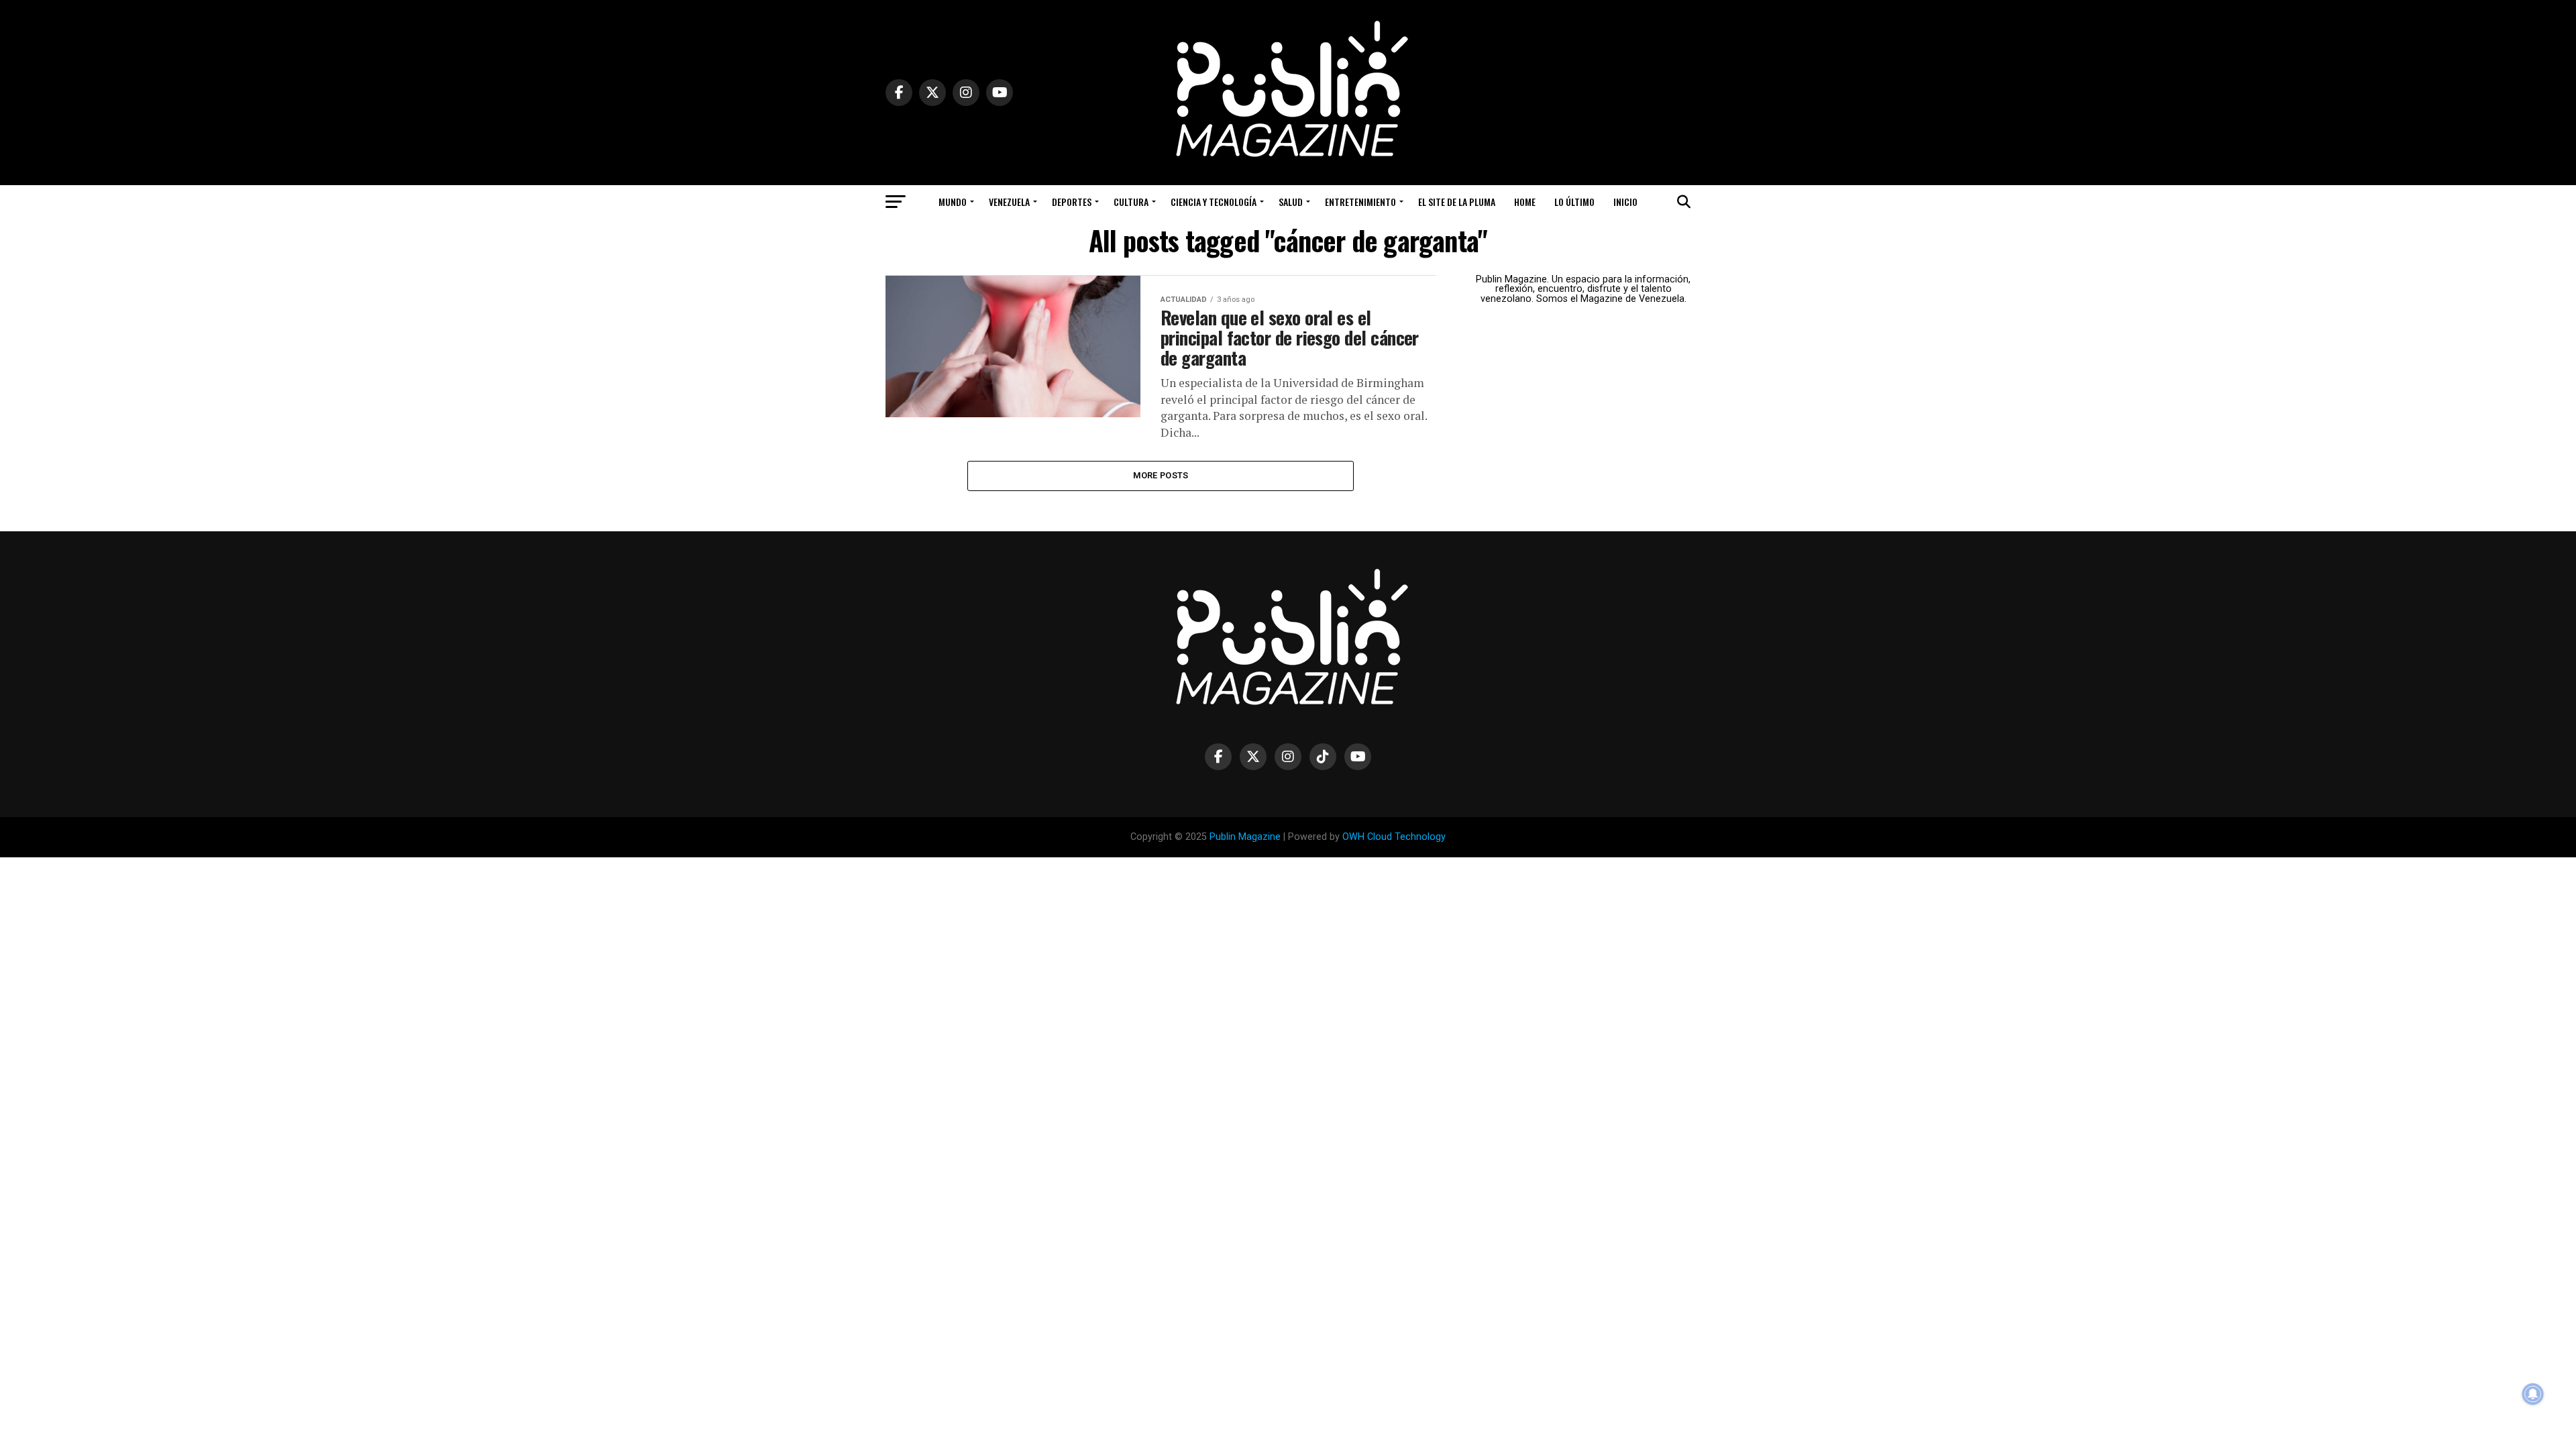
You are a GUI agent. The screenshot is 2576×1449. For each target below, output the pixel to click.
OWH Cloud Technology (1394, 837)
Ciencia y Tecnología (1214, 202)
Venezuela (1009, 202)
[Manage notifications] (2533, 1394)
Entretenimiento (1360, 202)
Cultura (1131, 202)
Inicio (1625, 202)
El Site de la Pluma (1457, 202)
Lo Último (1574, 202)
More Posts (1161, 475)
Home (1525, 202)
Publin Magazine (1245, 837)
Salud (1291, 202)
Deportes (1072, 202)
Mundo (953, 202)
